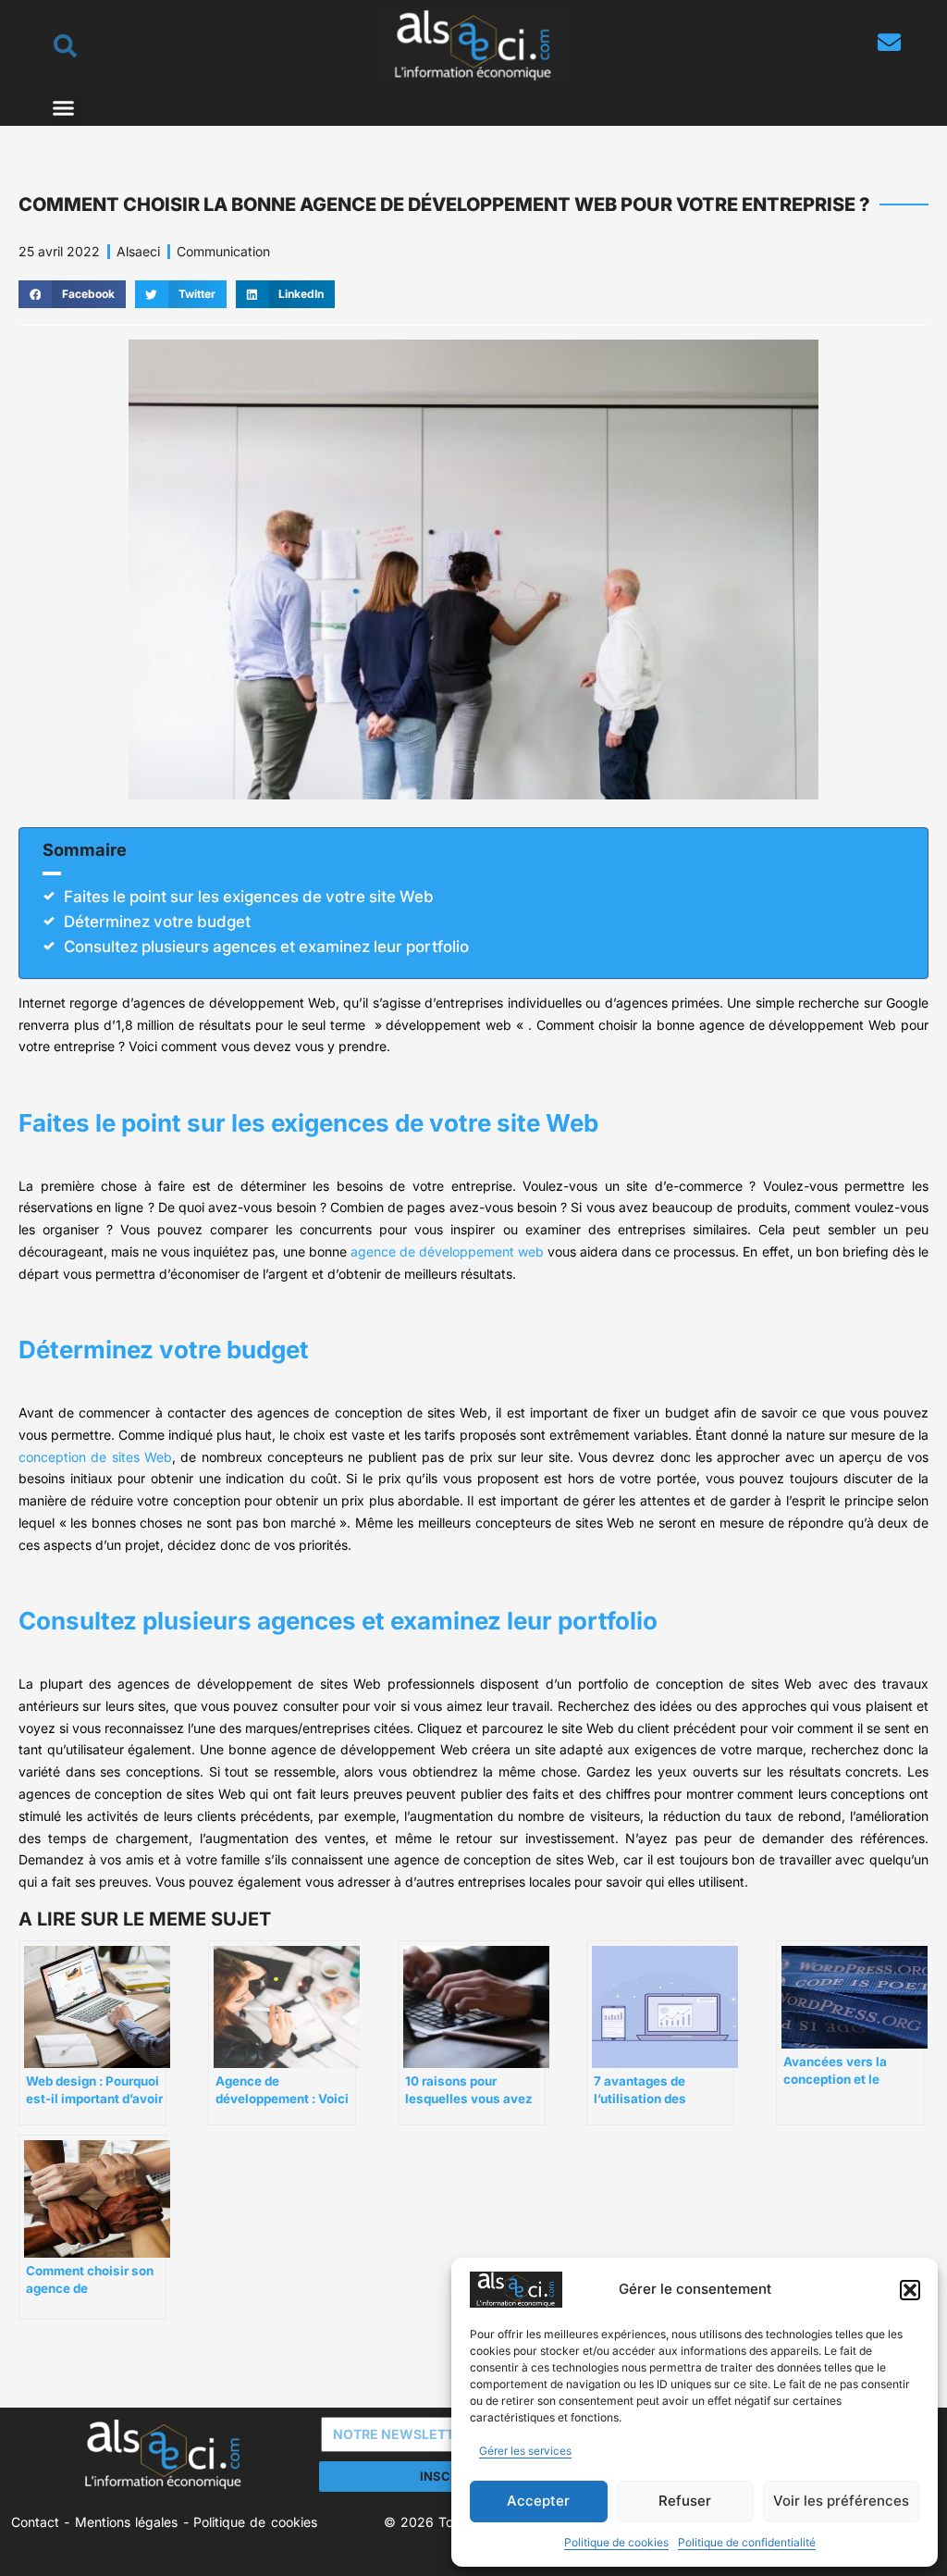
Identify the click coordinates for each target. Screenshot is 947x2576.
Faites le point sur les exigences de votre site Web (249, 897)
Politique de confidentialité (747, 2542)
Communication (223, 251)
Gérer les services (525, 2451)
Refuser (685, 2501)
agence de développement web (445, 1251)
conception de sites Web (95, 1457)
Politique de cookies (616, 2542)
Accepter (538, 2501)
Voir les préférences (841, 2501)
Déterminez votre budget (157, 922)
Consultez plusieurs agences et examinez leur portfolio (266, 947)
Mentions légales (126, 2522)
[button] (910, 2290)
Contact (35, 2522)
